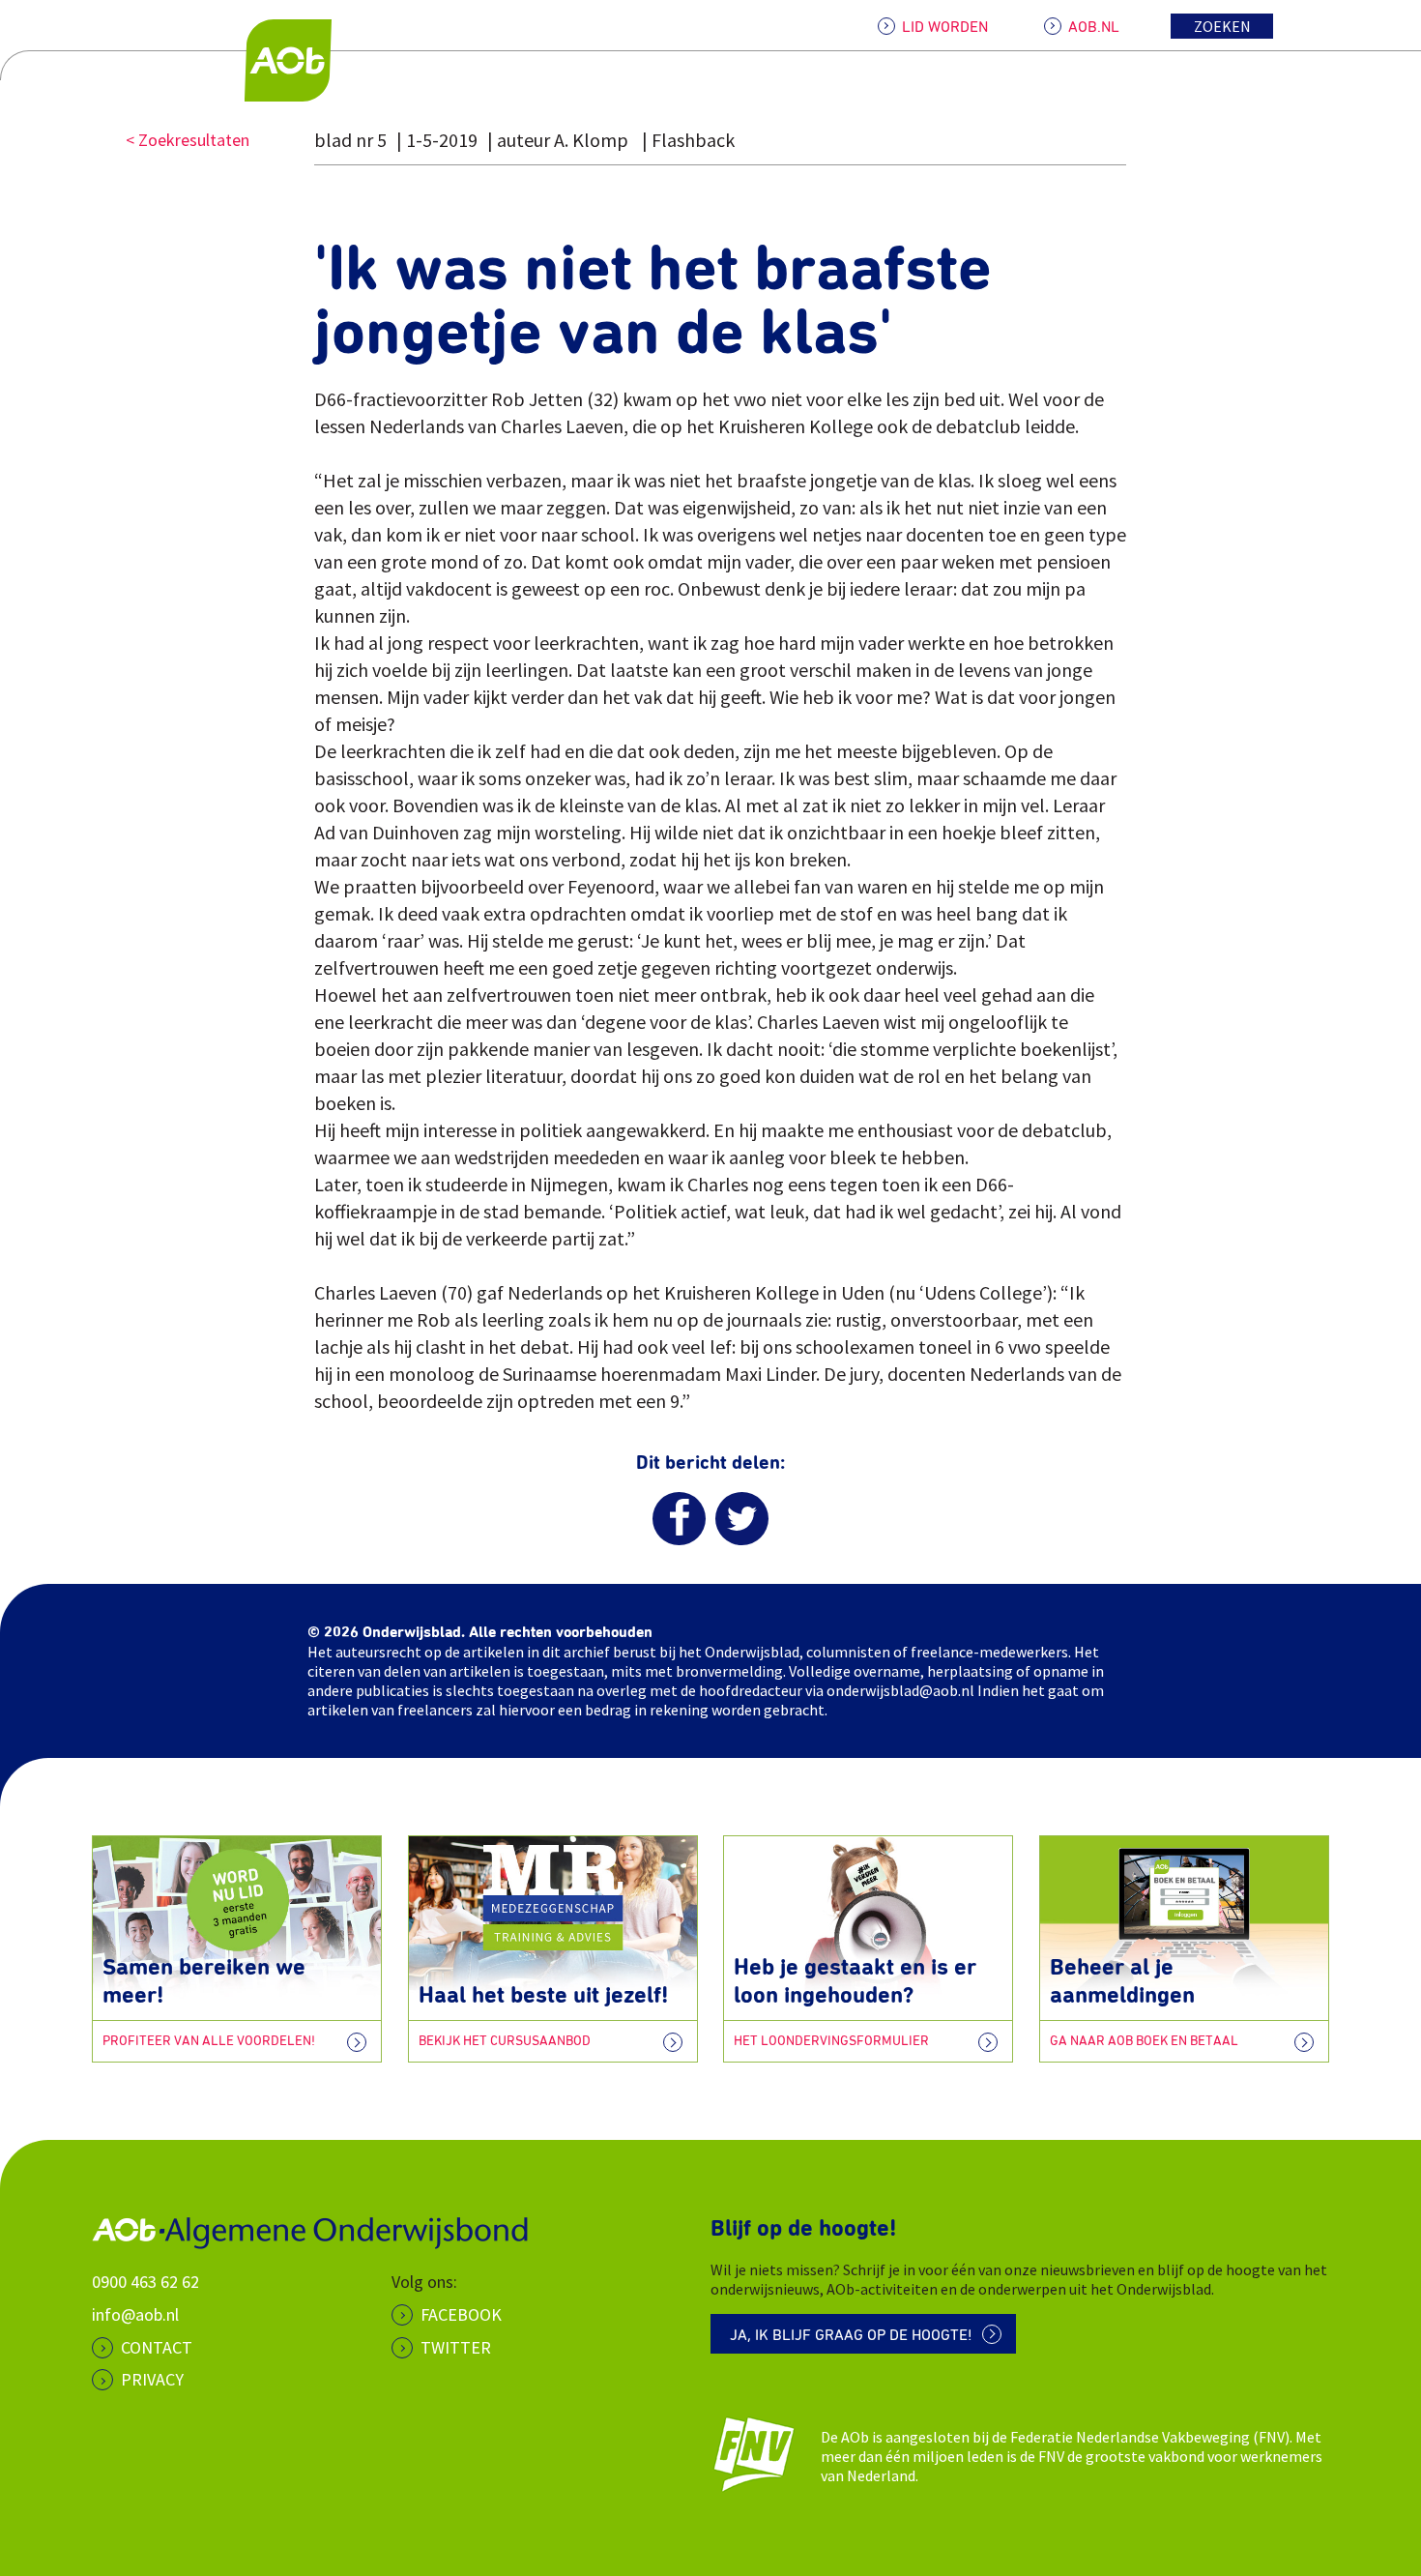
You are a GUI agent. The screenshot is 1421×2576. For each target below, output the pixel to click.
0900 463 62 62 (145, 2282)
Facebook (461, 2314)
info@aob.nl (135, 2314)
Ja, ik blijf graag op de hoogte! (851, 2335)
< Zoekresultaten (188, 140)
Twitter (456, 2347)
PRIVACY (152, 2379)
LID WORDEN (945, 27)
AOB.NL (1094, 27)
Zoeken (1222, 26)
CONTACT (157, 2347)
